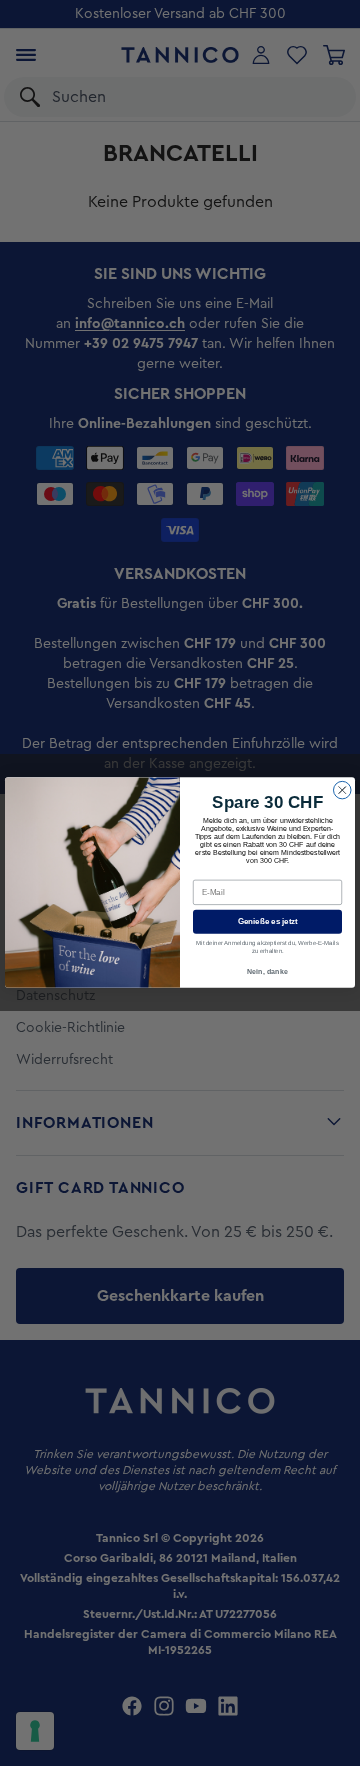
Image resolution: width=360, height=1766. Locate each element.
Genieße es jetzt (268, 922)
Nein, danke (267, 972)
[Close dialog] (343, 791)
